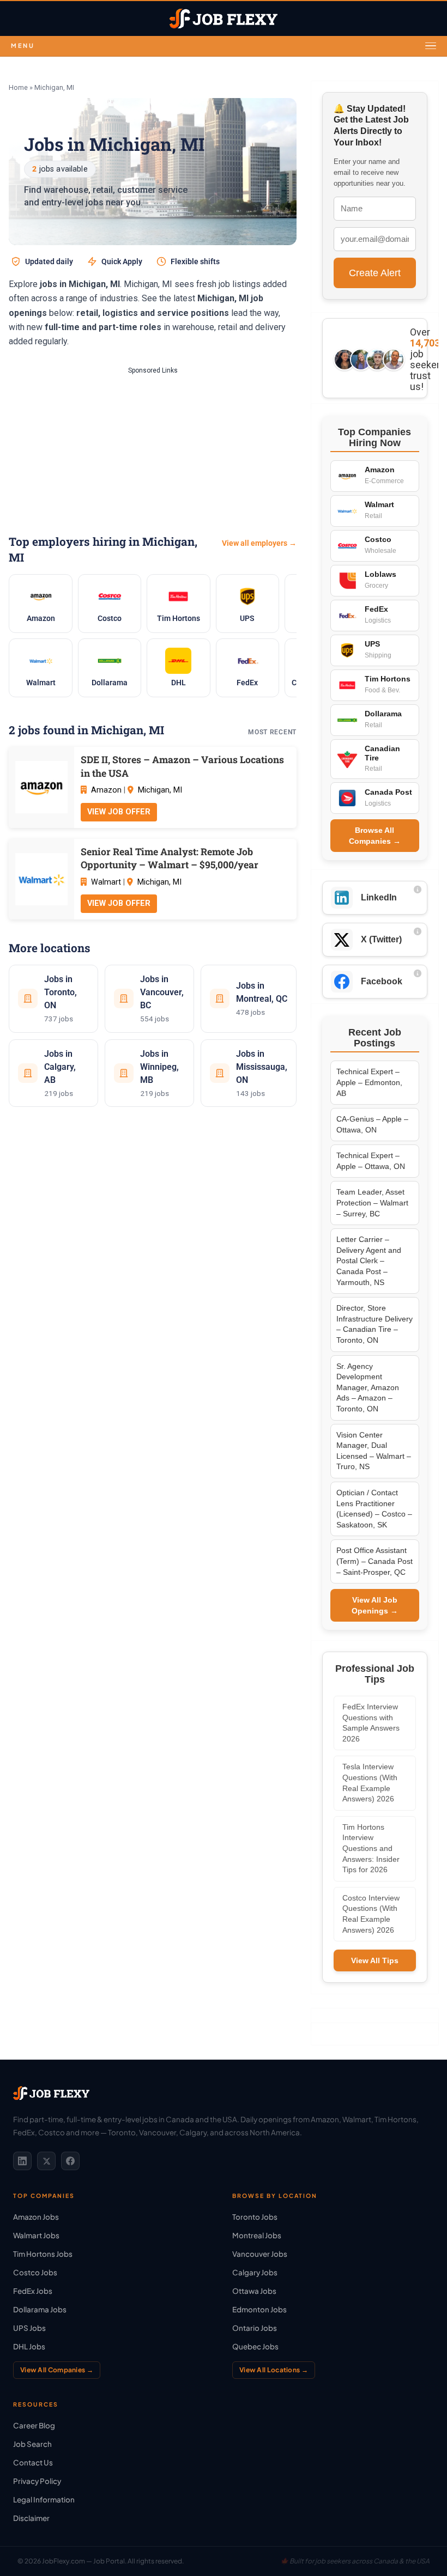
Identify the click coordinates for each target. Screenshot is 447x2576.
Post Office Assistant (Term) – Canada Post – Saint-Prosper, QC (374, 1561)
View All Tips (375, 1960)
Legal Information (44, 2499)
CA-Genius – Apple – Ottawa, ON (372, 1124)
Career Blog (34, 2425)
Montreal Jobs (257, 2235)
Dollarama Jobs (40, 2309)
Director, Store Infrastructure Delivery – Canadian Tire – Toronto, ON (374, 1324)
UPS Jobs (29, 2328)
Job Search (32, 2444)
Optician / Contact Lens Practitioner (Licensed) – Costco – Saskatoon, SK (374, 1509)
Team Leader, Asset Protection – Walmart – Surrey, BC (372, 1202)
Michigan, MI (160, 790)
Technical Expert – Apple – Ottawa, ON (371, 1161)
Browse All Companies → (375, 836)
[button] (224, 46)
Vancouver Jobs (260, 2254)
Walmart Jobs (36, 2235)
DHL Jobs (29, 2346)
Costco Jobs (35, 2272)
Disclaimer (31, 2518)
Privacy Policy (37, 2481)
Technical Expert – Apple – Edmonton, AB (369, 1082)
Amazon (106, 790)
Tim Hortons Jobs (43, 2254)
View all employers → (259, 543)
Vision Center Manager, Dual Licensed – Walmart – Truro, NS (374, 1451)
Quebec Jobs (255, 2346)
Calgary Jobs (255, 2272)
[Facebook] (70, 2161)
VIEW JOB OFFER (119, 812)
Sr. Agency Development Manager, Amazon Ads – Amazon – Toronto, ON (368, 1387)
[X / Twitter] (46, 2161)
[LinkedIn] (22, 2161)
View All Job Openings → (375, 1605)
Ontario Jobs (255, 2328)
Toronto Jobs (255, 2217)
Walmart (106, 882)
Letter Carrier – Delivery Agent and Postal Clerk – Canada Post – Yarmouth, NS (369, 1260)
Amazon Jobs (36, 2217)
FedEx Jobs (33, 2291)
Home (18, 87)
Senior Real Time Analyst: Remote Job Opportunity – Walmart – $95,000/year (170, 858)
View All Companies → (57, 2370)
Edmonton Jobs (259, 2309)
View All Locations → (274, 2370)
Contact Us (33, 2462)
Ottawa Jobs (254, 2291)
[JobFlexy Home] (224, 19)
